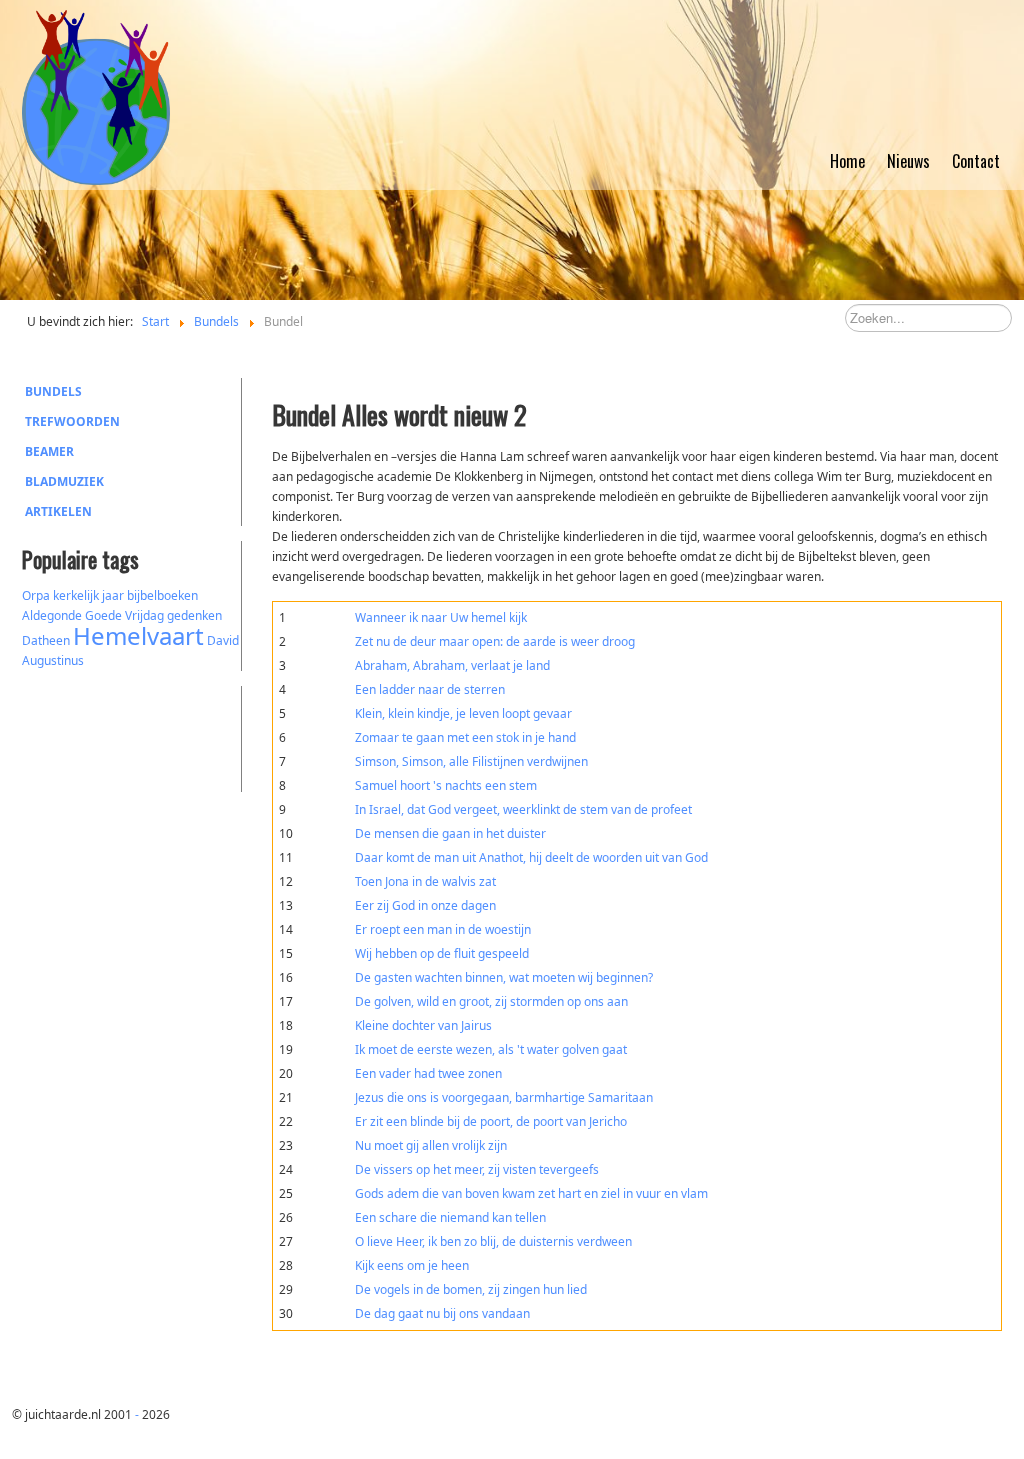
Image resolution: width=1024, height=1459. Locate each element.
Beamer (49, 451)
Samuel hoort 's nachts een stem (446, 785)
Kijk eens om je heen (412, 1265)
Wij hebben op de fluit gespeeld (442, 953)
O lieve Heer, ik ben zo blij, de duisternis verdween (493, 1241)
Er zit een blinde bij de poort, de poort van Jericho (491, 1121)
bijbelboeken (162, 595)
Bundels (53, 391)
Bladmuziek (64, 481)
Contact (976, 161)
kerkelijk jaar (88, 595)
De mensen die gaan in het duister (450, 833)
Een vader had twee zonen (428, 1073)
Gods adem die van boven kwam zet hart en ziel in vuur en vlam (531, 1193)
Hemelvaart (138, 635)
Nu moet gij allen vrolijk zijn (431, 1145)
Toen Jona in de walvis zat (425, 881)
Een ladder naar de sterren (430, 689)
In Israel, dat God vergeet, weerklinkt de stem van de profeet (523, 809)
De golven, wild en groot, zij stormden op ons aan (491, 1001)
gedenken (194, 615)
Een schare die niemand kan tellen (450, 1217)
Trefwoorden (72, 421)
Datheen (46, 640)
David (223, 640)
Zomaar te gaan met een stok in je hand (465, 737)
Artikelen (58, 511)
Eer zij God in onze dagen (425, 905)
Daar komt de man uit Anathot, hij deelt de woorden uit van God (531, 857)
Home (847, 161)
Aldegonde (52, 615)
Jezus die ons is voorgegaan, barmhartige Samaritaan (504, 1097)
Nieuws (908, 161)
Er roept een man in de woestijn (443, 929)
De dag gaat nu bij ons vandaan (442, 1313)
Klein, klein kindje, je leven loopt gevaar (463, 713)
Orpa (36, 595)
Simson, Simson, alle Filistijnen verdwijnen (471, 761)
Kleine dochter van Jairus (423, 1025)
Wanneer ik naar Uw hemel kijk (441, 617)
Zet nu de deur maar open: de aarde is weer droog (495, 641)
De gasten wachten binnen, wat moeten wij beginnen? (504, 977)
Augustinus (53, 660)
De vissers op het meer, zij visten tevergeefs (477, 1169)
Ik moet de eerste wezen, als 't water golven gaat (491, 1049)
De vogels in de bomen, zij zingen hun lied (471, 1289)
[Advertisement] (132, 736)
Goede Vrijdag (124, 615)
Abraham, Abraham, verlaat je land (452, 665)
